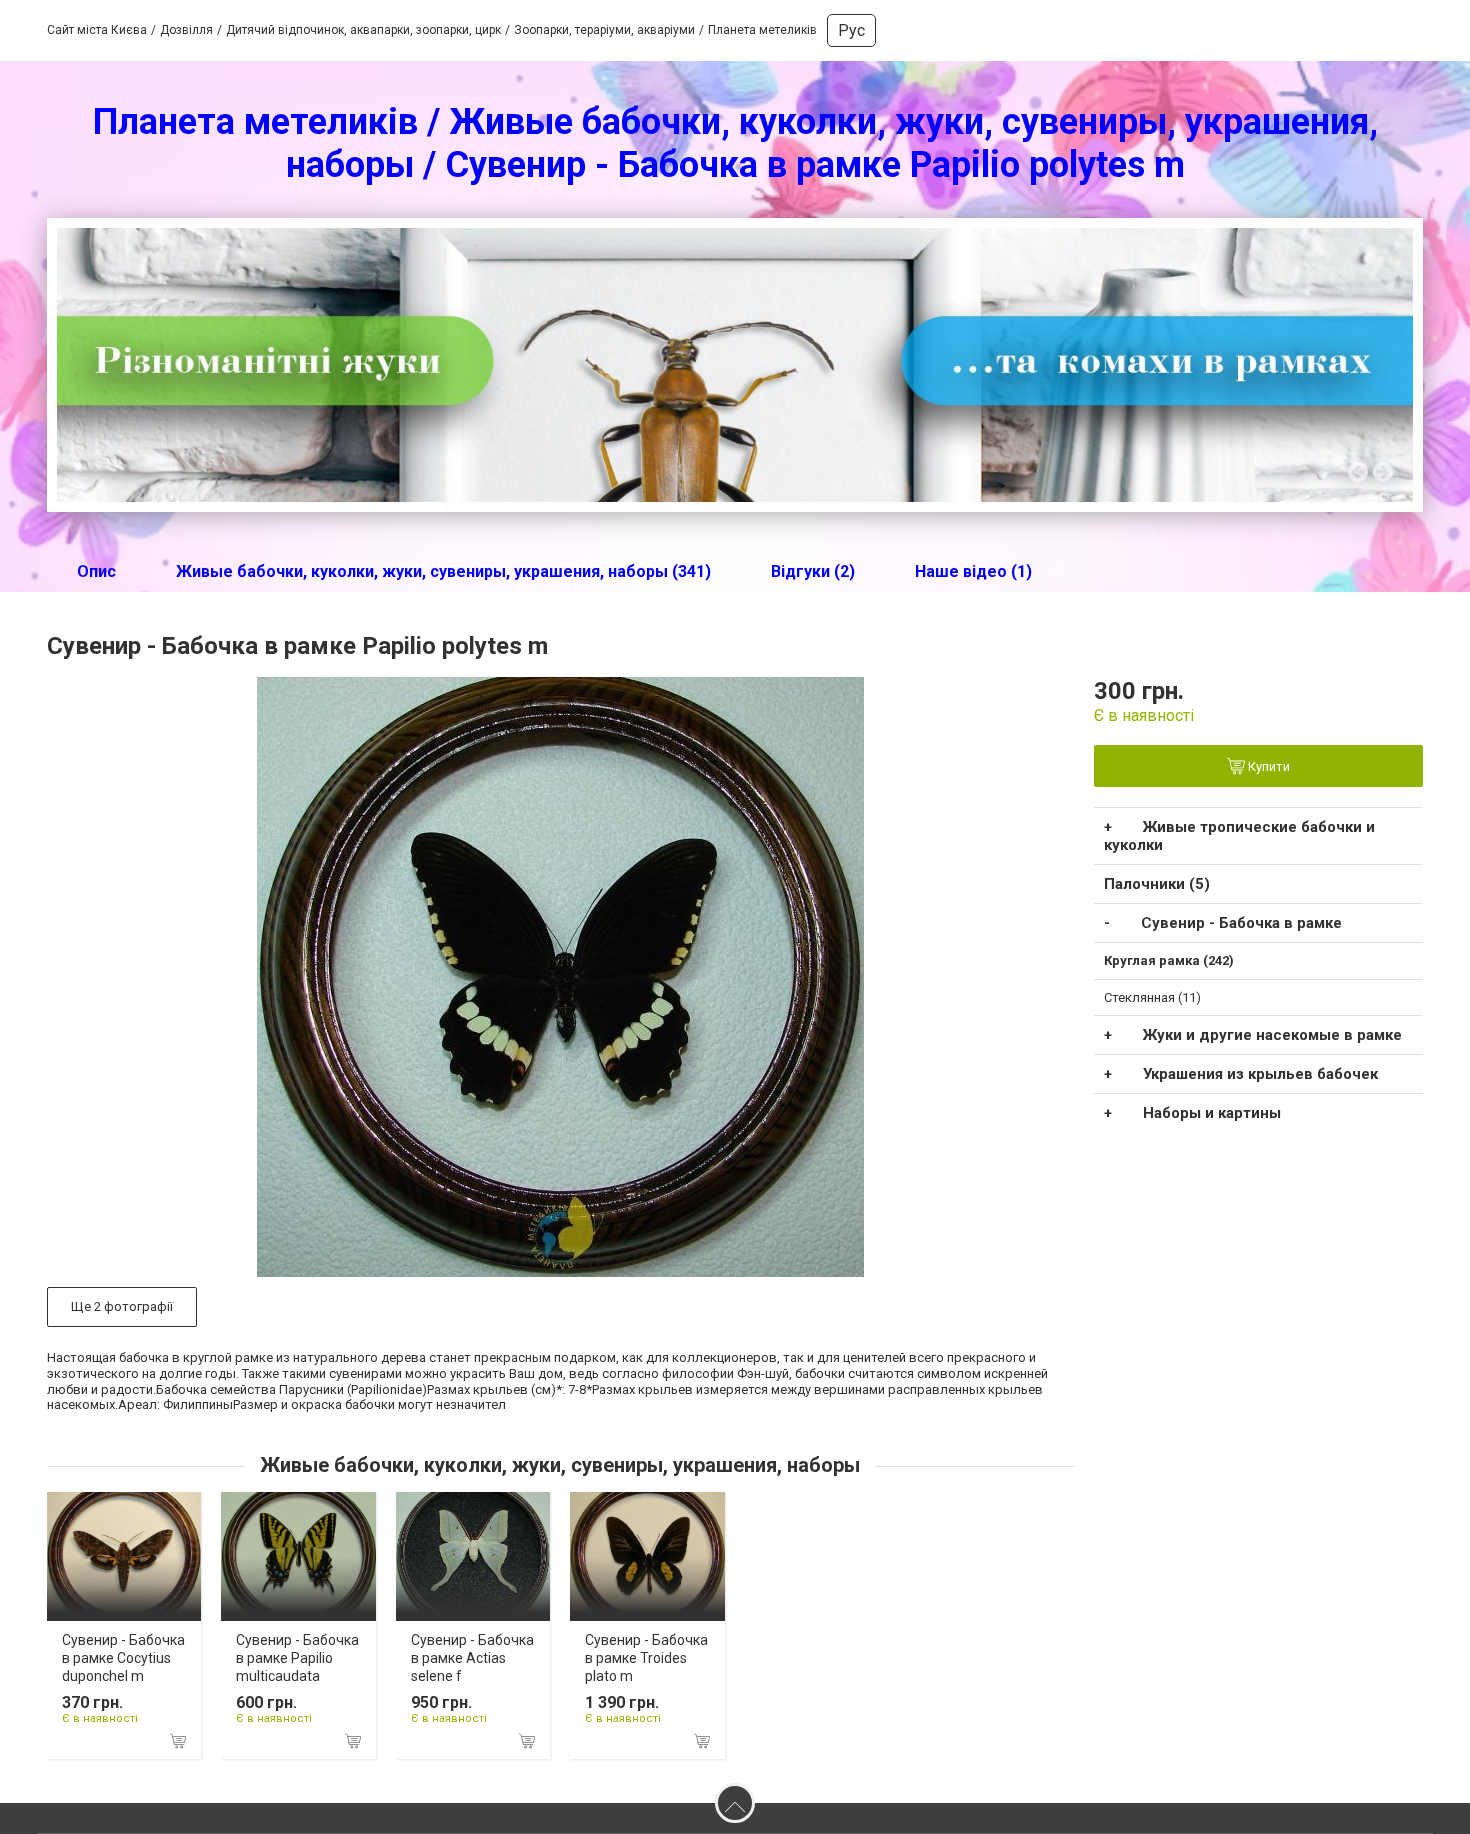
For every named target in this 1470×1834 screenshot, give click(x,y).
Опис (96, 571)
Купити (1267, 767)
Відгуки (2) (813, 571)
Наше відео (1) (973, 571)
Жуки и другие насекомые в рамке (1272, 1035)
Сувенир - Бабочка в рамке (1241, 923)
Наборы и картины (1212, 1113)
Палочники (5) (1157, 884)
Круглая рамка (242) (1169, 960)
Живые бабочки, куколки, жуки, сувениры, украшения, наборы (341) (443, 571)
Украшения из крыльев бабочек (1260, 1074)
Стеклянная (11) (1152, 997)
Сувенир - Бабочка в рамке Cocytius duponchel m (123, 1658)
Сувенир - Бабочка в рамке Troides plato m (646, 1658)
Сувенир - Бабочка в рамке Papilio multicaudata (297, 1658)
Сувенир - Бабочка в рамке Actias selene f (472, 1658)
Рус (851, 30)
